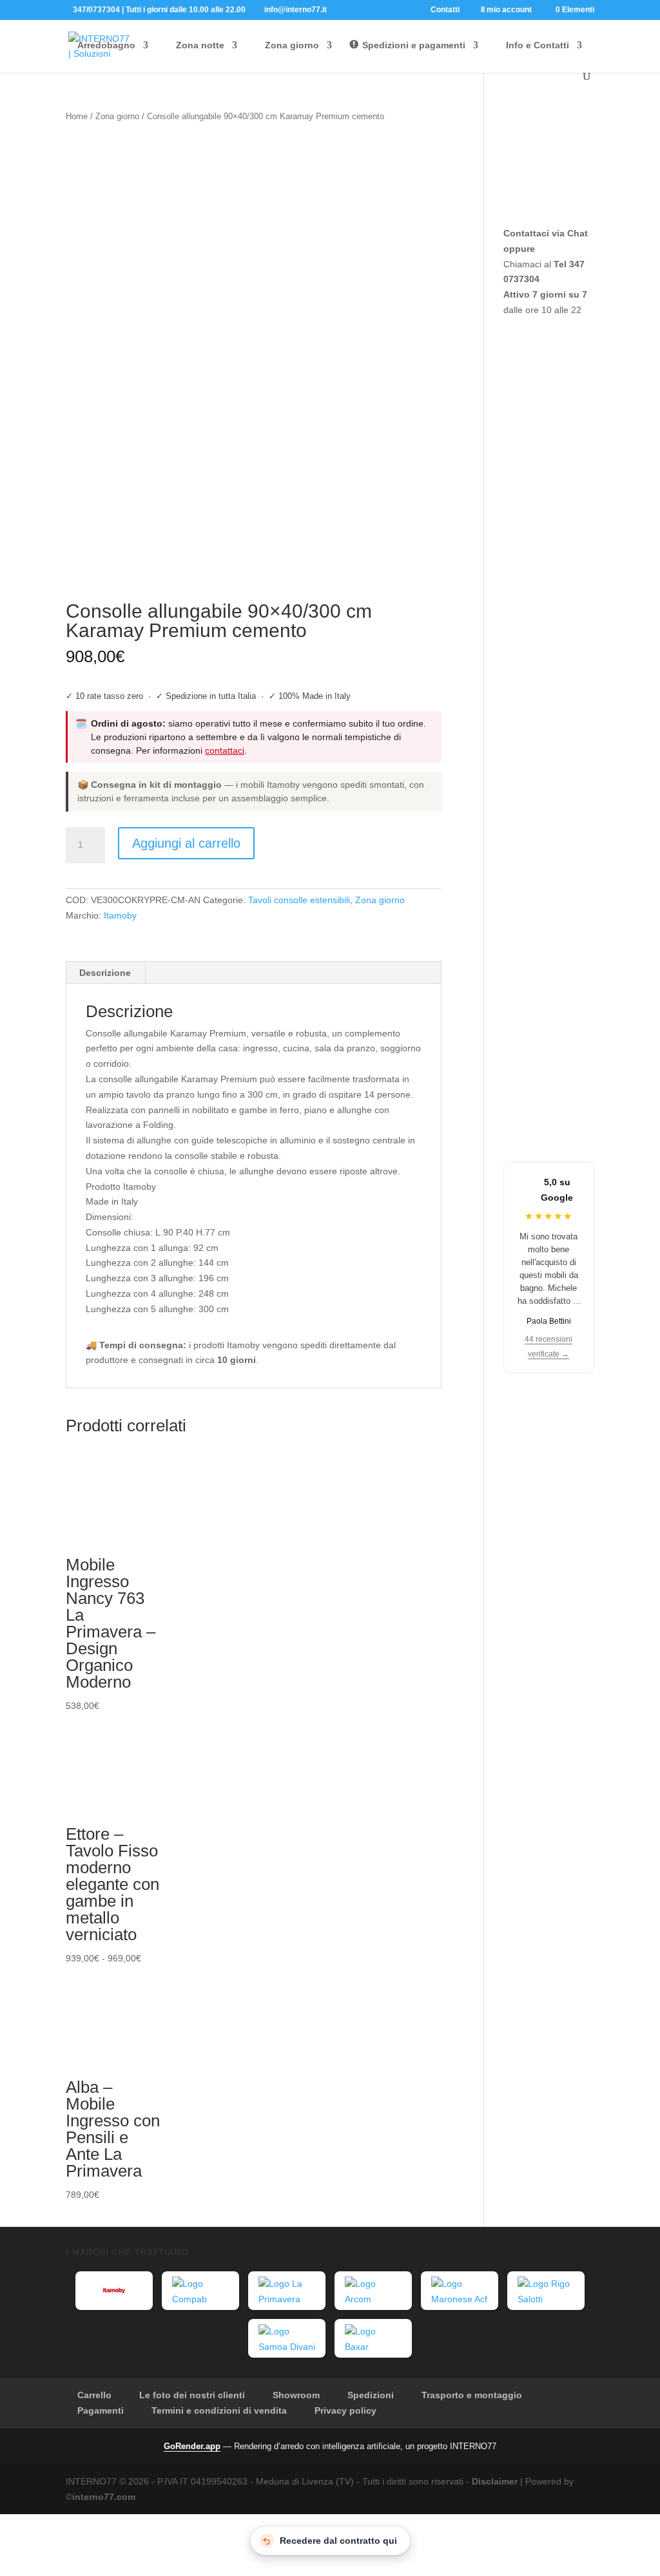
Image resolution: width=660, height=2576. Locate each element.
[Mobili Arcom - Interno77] (373, 2291)
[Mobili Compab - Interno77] (200, 2291)
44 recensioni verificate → (548, 1347)
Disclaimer (495, 2481)
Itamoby (120, 915)
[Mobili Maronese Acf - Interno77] (460, 2291)
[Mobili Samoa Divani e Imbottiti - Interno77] (287, 2338)
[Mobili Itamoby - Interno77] (114, 2291)
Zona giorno (117, 116)
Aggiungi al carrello (186, 843)
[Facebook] (340, 9)
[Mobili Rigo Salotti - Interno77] (546, 2291)
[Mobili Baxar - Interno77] (373, 2338)
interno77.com (104, 2497)
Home (77, 116)
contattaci (225, 750)
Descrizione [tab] (105, 973)
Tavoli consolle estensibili (299, 900)
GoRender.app (192, 2446)
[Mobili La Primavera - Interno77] (287, 2291)
